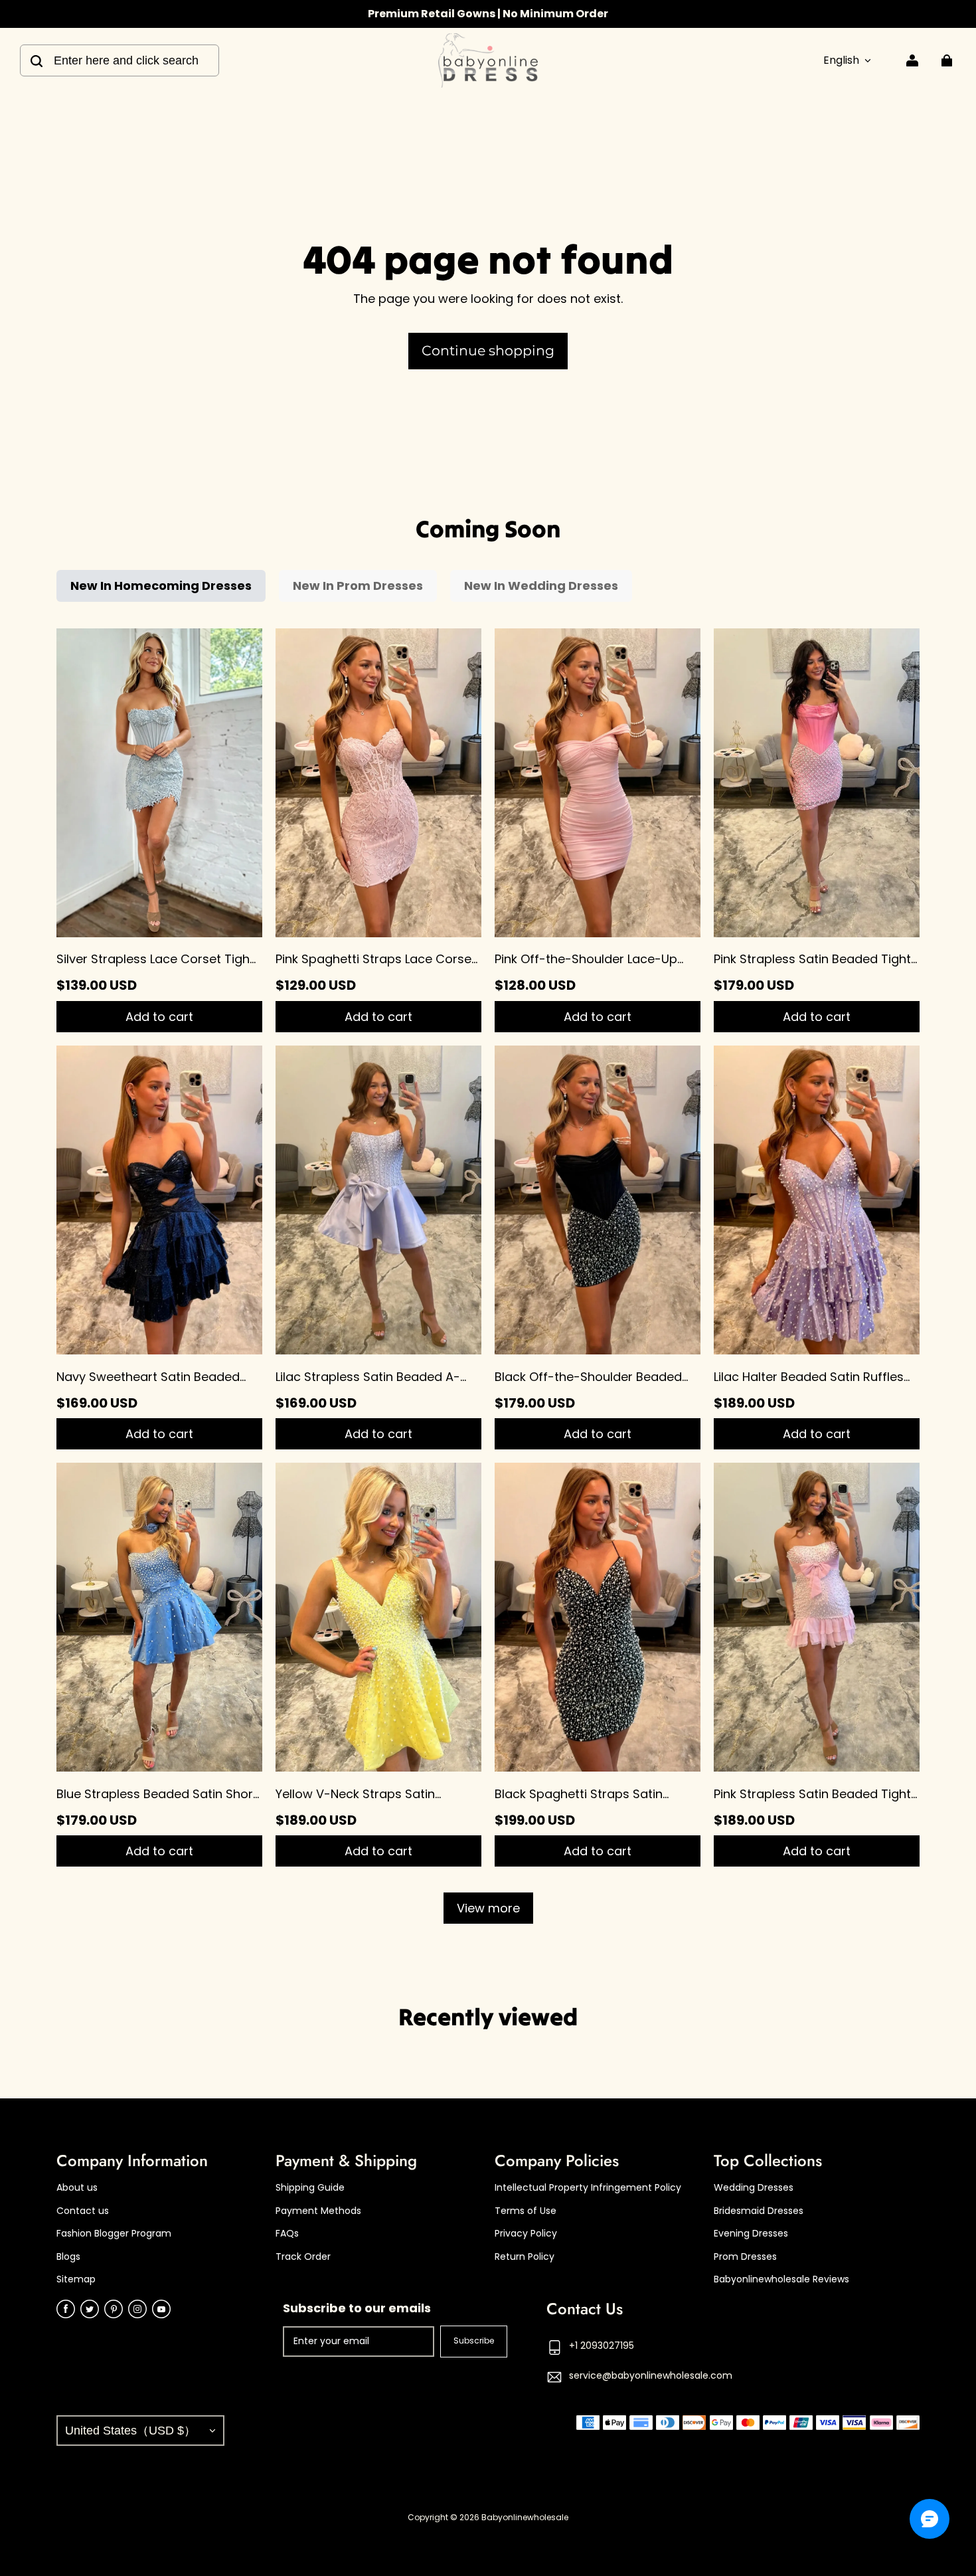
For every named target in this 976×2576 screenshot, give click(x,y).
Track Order (303, 2257)
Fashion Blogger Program (114, 2234)
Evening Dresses (751, 2234)
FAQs (287, 2234)
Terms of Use (526, 2211)
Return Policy (525, 2257)
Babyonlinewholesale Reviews (781, 2279)
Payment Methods (318, 2211)
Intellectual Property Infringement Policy (588, 2188)
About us (77, 2188)
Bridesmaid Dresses (759, 2211)
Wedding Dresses (754, 2188)
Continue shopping (488, 350)
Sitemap (76, 2279)
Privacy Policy (526, 2234)
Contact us (83, 2211)
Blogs (68, 2257)
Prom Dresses (745, 2257)
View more (488, 1908)
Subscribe (474, 2341)
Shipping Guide (310, 2188)
